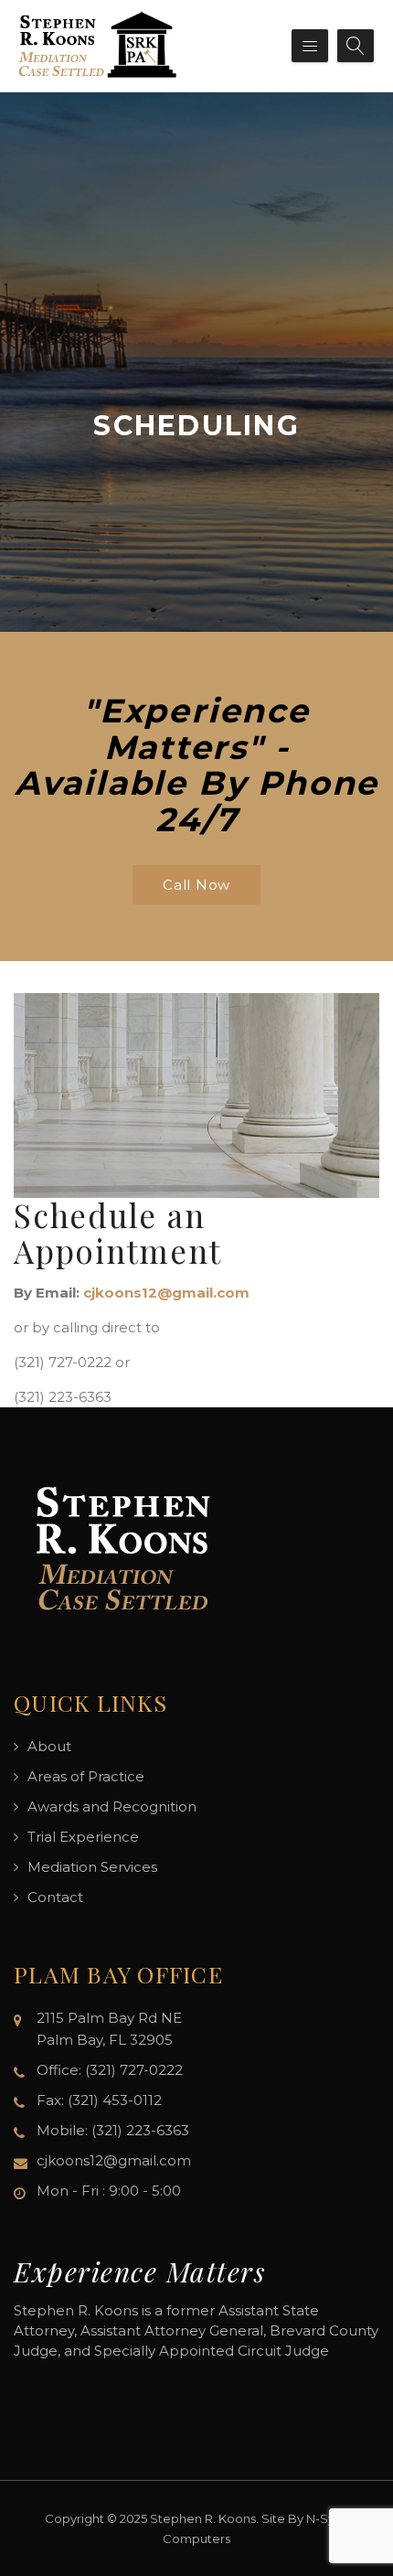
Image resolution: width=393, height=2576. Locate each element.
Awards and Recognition (112, 1806)
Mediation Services (92, 1867)
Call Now (196, 885)
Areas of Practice (86, 1776)
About (49, 1746)
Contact (55, 1897)
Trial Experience (83, 1837)
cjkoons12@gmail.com (166, 1293)
